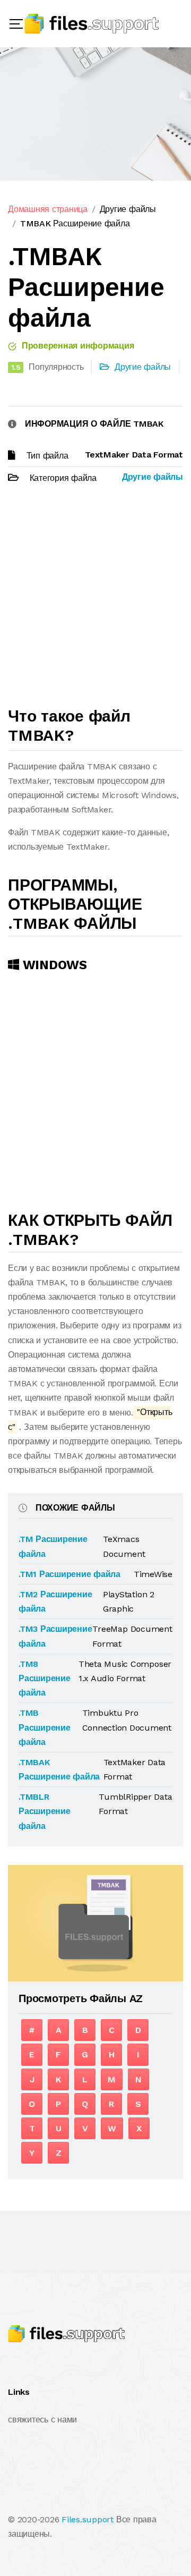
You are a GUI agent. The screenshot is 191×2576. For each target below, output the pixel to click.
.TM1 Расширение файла (70, 1574)
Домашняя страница (48, 209)
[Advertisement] (95, 600)
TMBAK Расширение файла (75, 223)
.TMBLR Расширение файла (45, 1811)
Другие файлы (128, 209)
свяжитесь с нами (42, 2420)
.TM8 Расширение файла (45, 1678)
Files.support (88, 2519)
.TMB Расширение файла (45, 1727)
